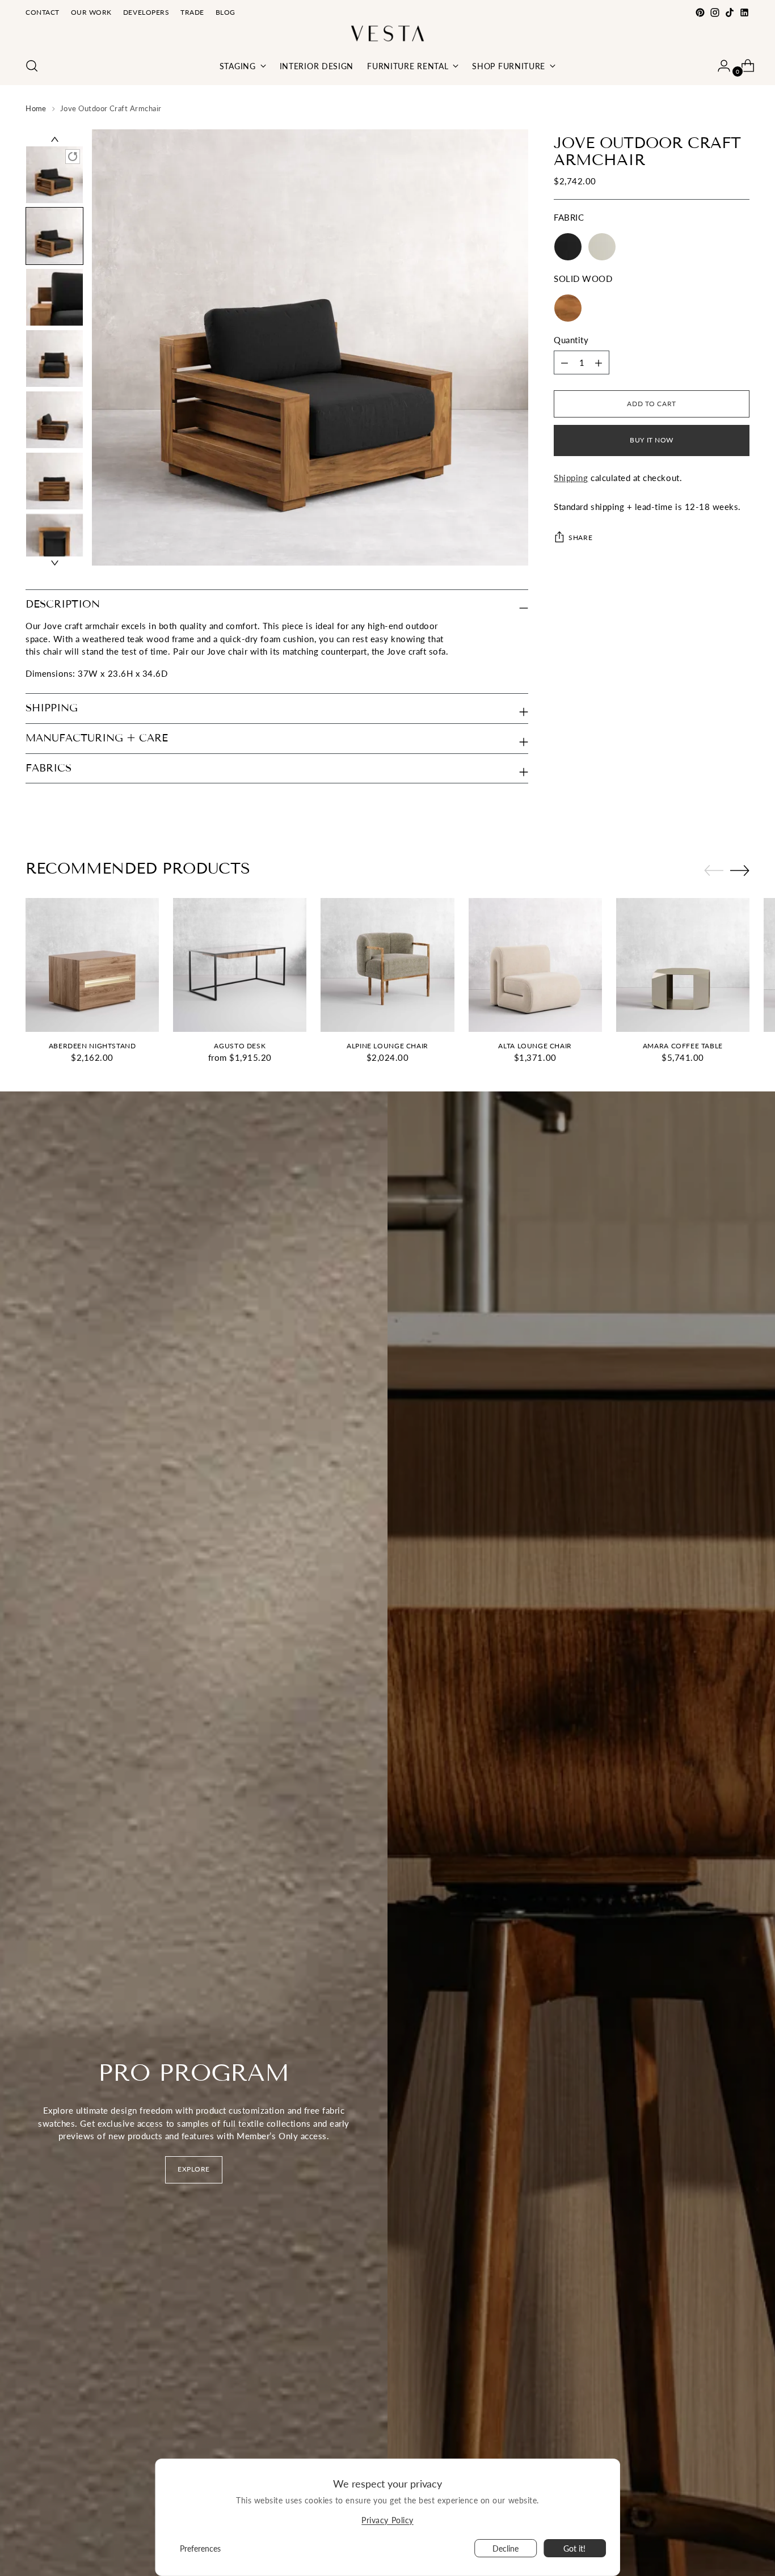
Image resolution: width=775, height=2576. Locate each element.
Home (36, 108)
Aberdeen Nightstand (92, 1046)
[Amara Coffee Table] (683, 965)
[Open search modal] (32, 66)
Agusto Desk (240, 1046)
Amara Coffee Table (683, 1046)
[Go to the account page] (719, 66)
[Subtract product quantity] (599, 363)
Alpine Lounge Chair (387, 1046)
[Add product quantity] (565, 363)
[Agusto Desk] (240, 965)
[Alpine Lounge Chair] (387, 965)
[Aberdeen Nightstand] (92, 965)
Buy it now (652, 440)
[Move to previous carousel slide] (714, 871)
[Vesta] (387, 33)
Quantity (571, 340)
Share (580, 537)
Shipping (571, 478)
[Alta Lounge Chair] (535, 965)
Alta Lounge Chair (535, 1046)
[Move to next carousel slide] (740, 870)
